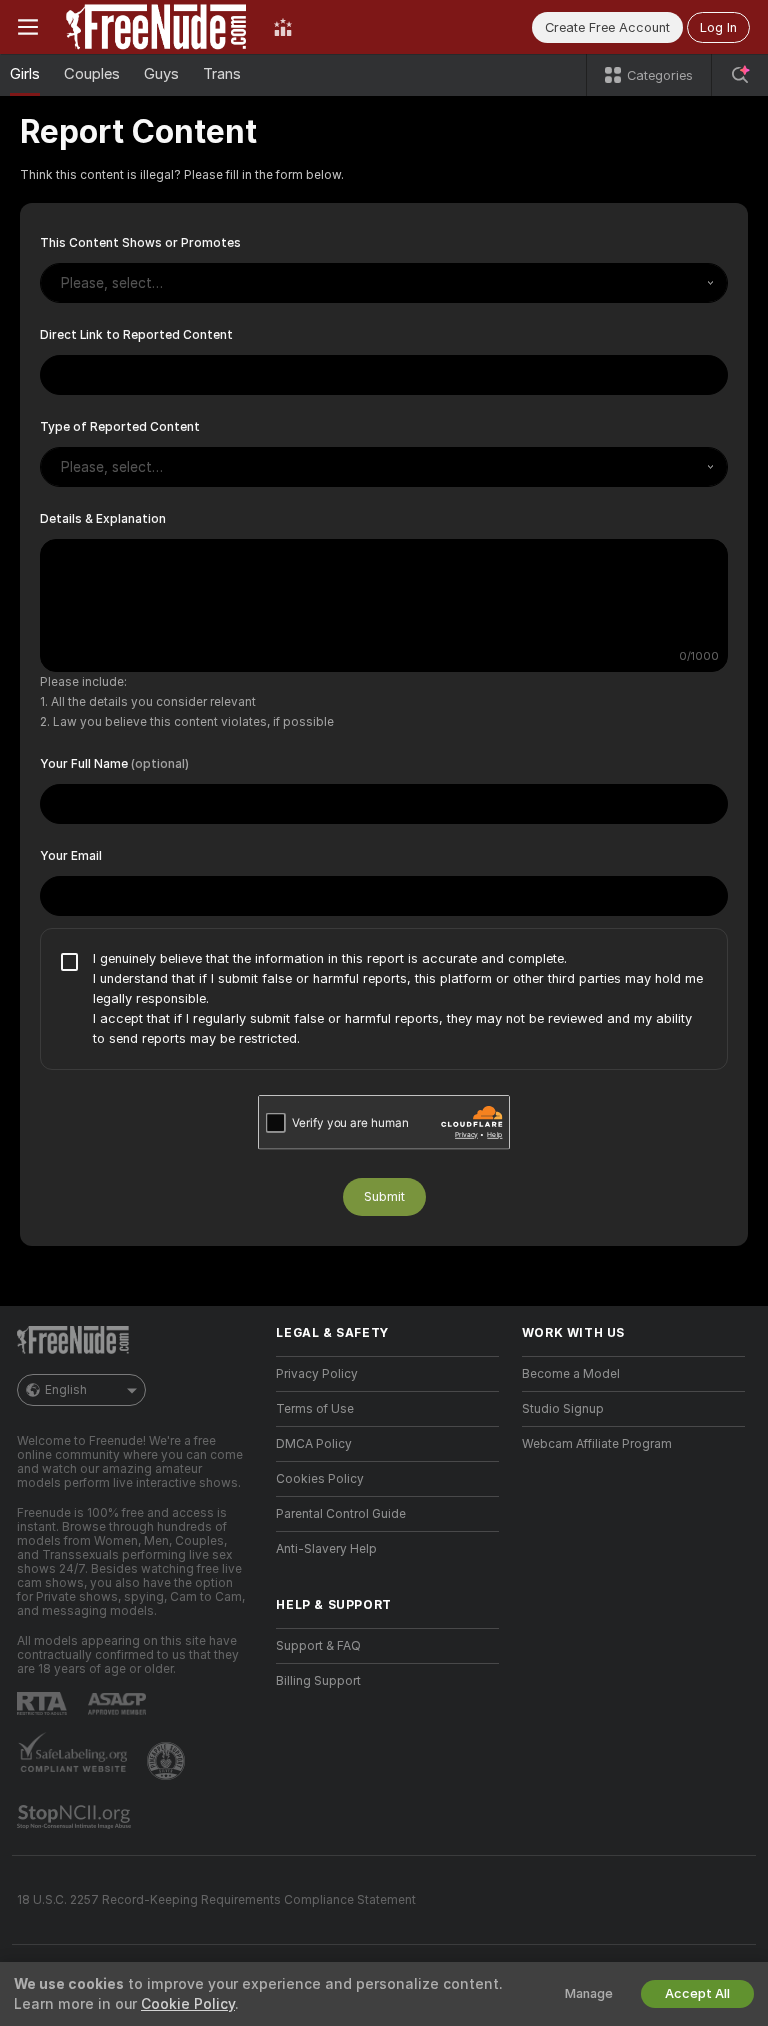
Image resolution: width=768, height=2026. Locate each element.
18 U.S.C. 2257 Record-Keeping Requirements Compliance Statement (216, 1900)
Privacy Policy (317, 1374)
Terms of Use (315, 1409)
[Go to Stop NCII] (76, 1817)
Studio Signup (563, 1409)
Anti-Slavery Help (326, 1549)
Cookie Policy (188, 2004)
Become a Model (571, 1374)
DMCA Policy (314, 1444)
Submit (384, 1196)
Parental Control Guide (341, 1514)
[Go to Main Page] (156, 27)
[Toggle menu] (28, 27)
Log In (718, 27)
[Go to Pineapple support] (168, 1761)
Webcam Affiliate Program (597, 1444)
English (66, 1390)
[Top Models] (283, 27)
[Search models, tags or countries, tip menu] (740, 75)
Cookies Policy (320, 1479)
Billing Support (318, 1681)
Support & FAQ (318, 1646)
